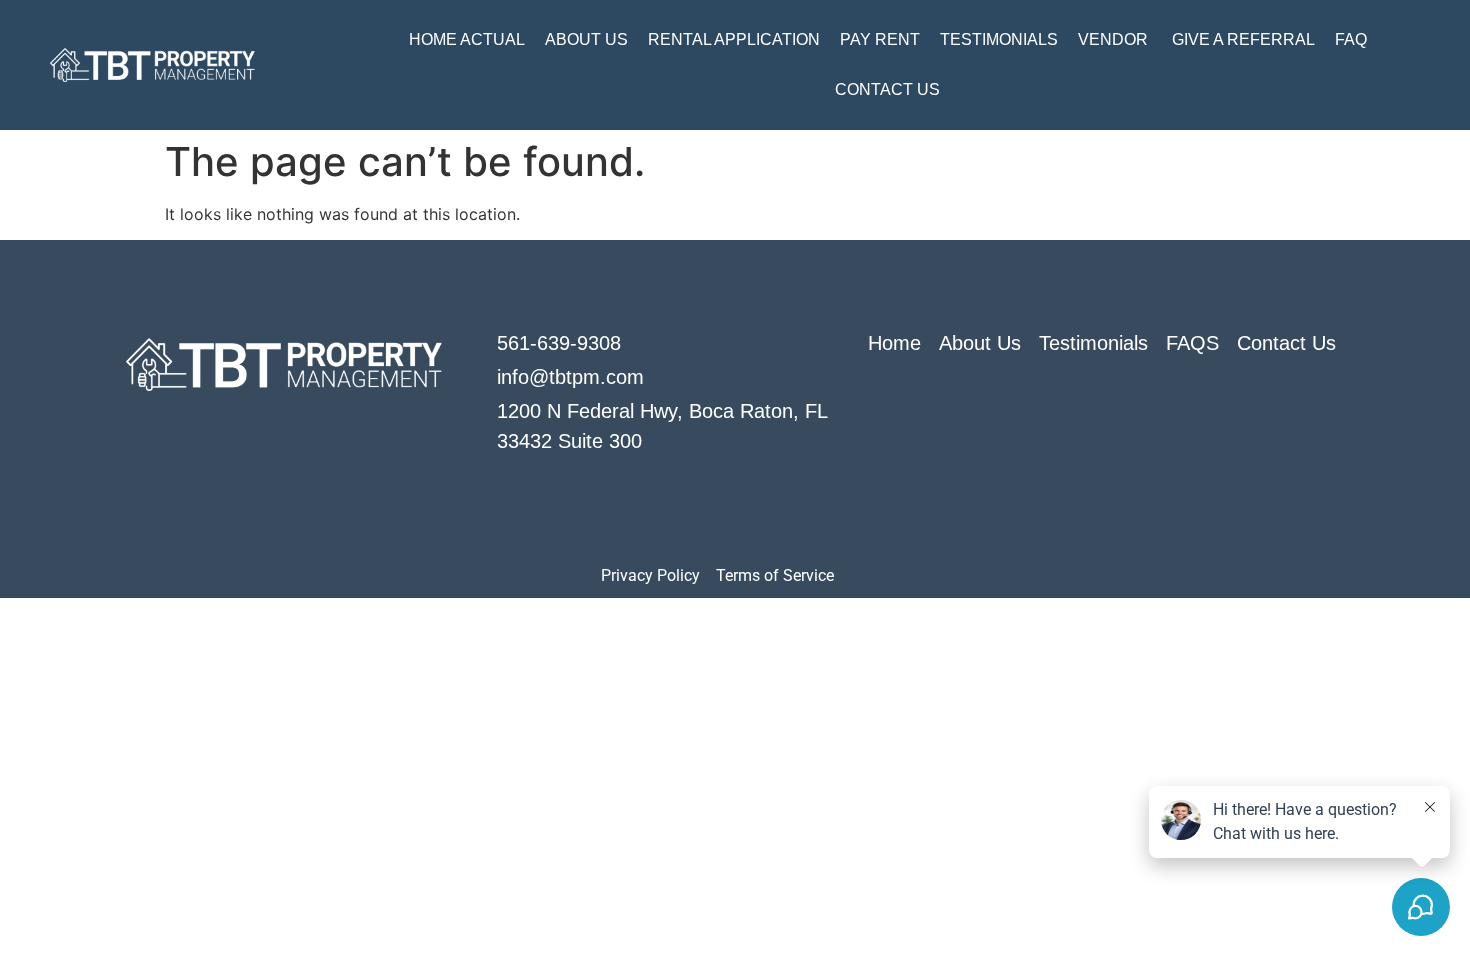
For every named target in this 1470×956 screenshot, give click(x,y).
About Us (586, 39)
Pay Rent (880, 39)
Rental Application (734, 39)
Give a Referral (1243, 39)
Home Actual (467, 39)
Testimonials (999, 39)
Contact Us (887, 89)
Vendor (1115, 39)
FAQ (1351, 39)
